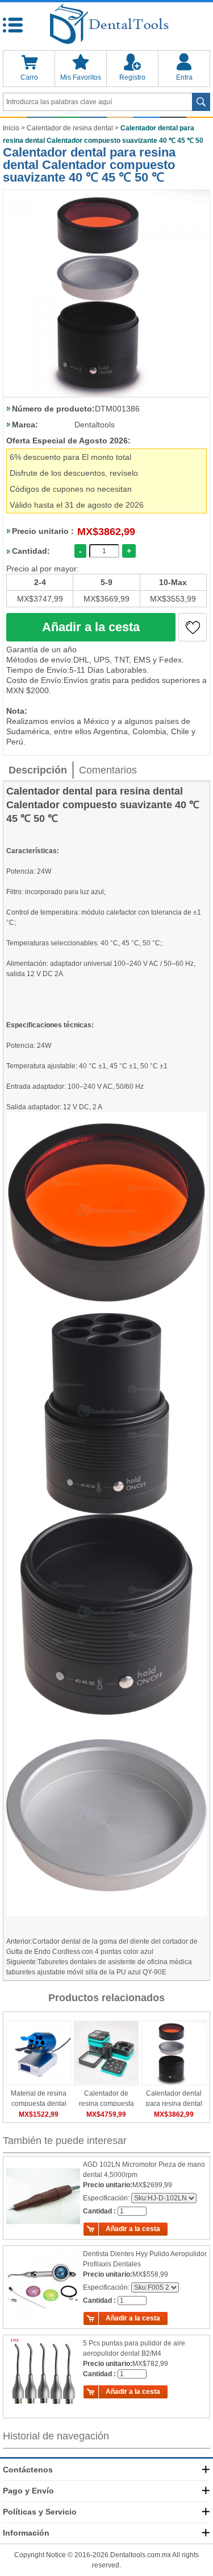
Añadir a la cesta (91, 627)
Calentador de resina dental (70, 128)
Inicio (11, 128)
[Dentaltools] (106, 25)
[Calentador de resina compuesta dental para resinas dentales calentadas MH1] (106, 2053)
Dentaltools (95, 425)
